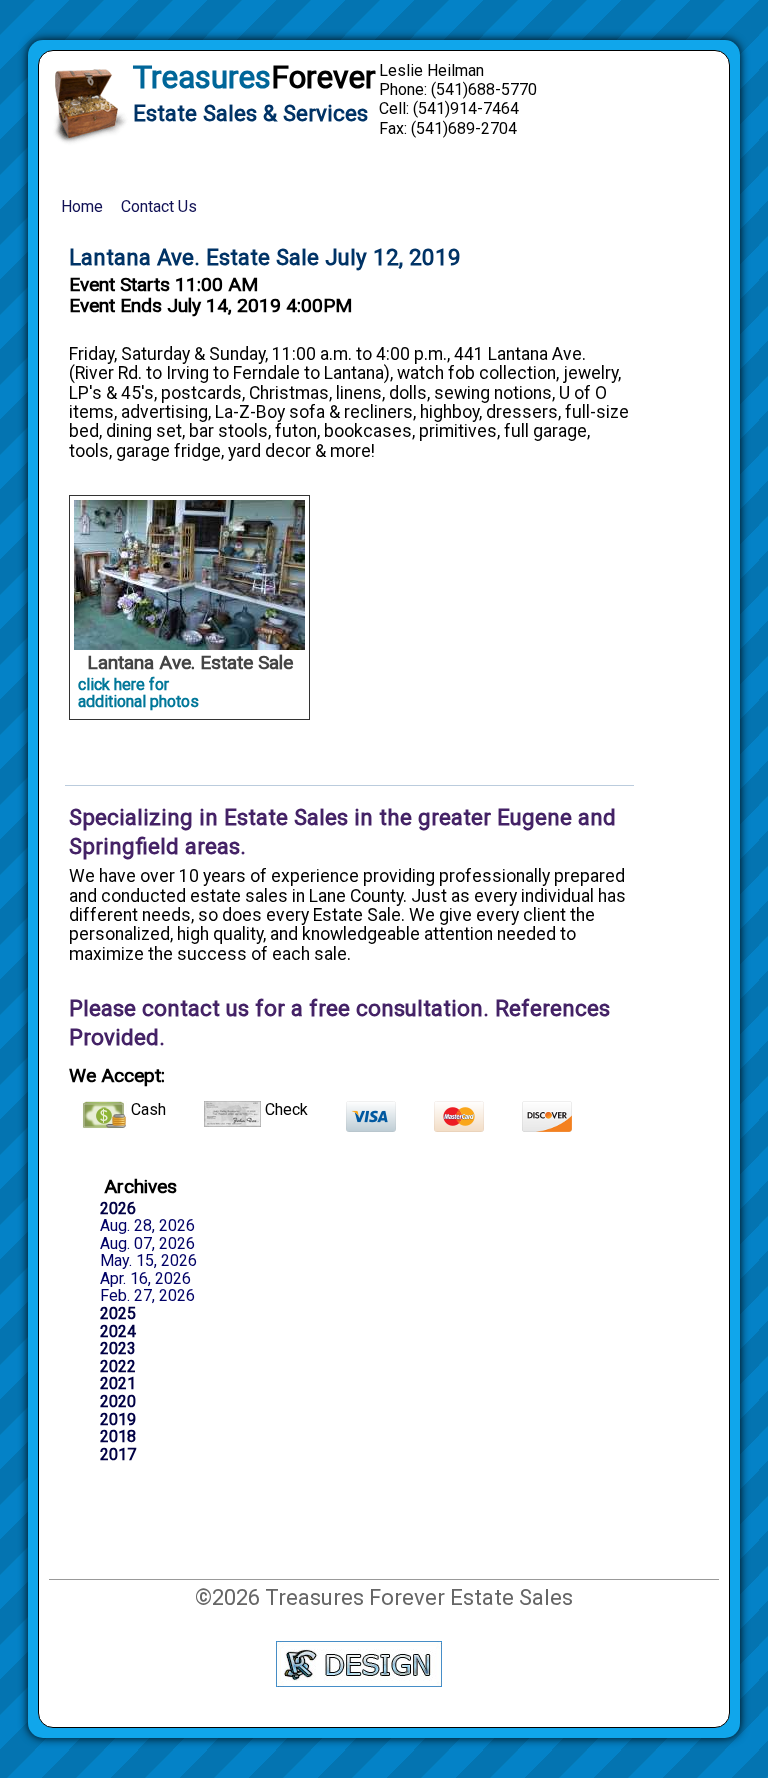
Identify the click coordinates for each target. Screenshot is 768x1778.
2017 (118, 1455)
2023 (118, 1349)
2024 (118, 1332)
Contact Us (159, 206)
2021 (118, 1384)
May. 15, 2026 (148, 1261)
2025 (118, 1314)
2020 (118, 1402)
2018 (118, 1437)
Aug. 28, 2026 (147, 1226)
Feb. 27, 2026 (147, 1296)
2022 (118, 1367)
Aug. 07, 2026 (147, 1244)
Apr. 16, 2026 (145, 1279)
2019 (118, 1420)
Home (82, 206)
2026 (118, 1209)
